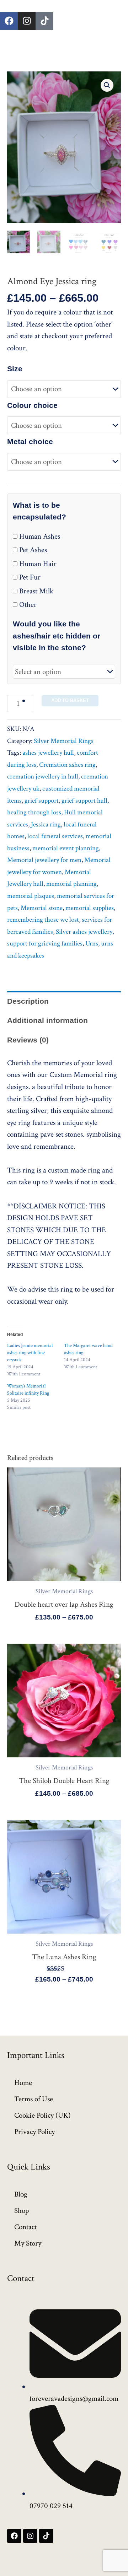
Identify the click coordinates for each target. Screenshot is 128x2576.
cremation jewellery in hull (43, 777)
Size (15, 369)
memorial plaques (31, 896)
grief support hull (84, 801)
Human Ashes (39, 536)
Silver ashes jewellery (84, 932)
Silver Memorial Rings (64, 741)
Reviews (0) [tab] (28, 1040)
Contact (25, 2227)
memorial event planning (66, 848)
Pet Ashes (32, 550)
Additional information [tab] (47, 1020)
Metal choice (30, 441)
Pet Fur (29, 577)
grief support (42, 801)
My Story (28, 2243)
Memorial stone (42, 908)
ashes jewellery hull (48, 753)
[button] (107, 85)
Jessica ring (46, 824)
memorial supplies (90, 908)
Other (27, 605)
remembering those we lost (43, 920)
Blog (21, 2194)
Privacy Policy (34, 2132)
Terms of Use (34, 2099)
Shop (22, 2211)
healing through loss (34, 812)
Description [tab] (28, 1001)
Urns (92, 944)
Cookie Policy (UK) (42, 2115)
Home (23, 2083)
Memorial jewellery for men (44, 860)
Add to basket (70, 700)
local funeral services (55, 836)
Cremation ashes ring (67, 765)
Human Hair (37, 564)
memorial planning (71, 884)
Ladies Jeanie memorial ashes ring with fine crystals (30, 1353)
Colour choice (32, 405)
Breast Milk (35, 591)
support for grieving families (45, 944)
